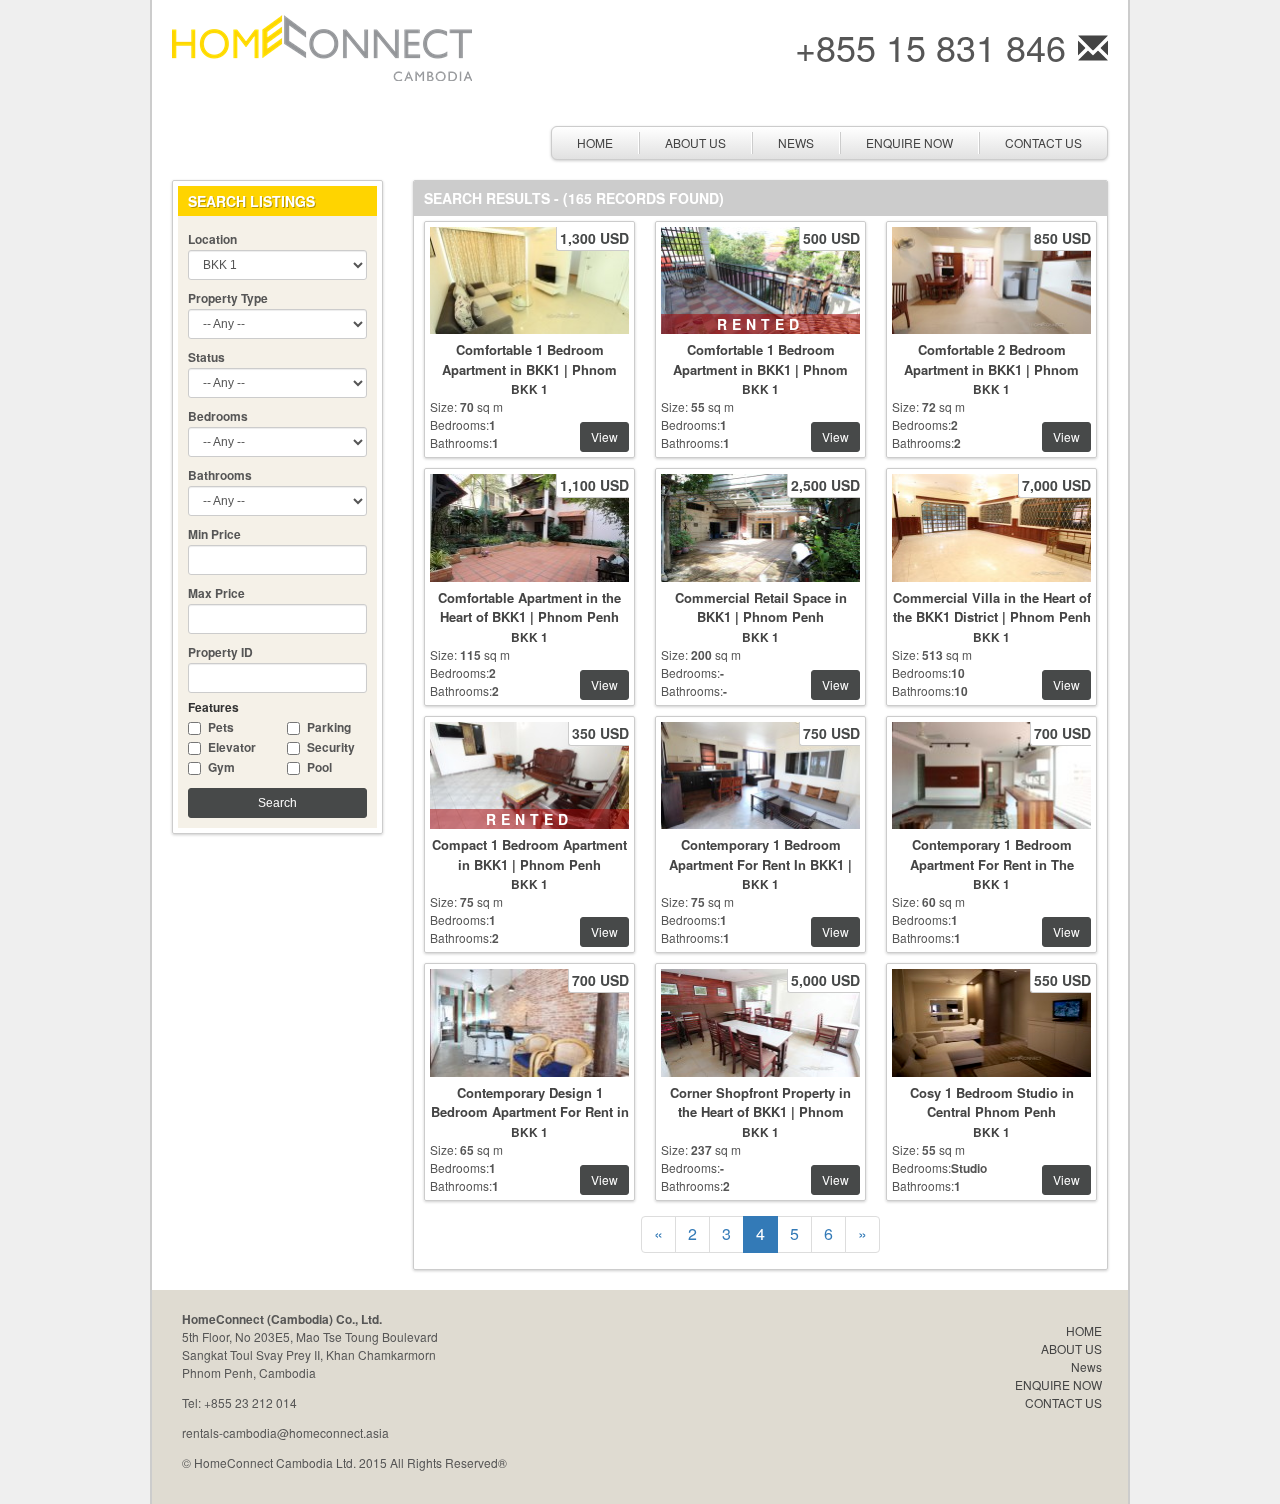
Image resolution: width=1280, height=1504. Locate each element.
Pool (319, 767)
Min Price (214, 534)
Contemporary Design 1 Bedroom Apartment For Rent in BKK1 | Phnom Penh (530, 1112)
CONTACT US (1043, 142)
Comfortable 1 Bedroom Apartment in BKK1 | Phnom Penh (529, 369)
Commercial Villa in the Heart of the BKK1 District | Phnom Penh (992, 607)
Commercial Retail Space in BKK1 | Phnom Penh (761, 607)
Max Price (216, 593)
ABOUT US (695, 142)
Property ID (220, 652)
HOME (595, 142)
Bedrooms (218, 416)
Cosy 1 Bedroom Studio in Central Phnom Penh (992, 1102)
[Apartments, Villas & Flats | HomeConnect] (322, 45)
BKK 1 (529, 389)
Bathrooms (220, 475)
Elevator (232, 747)
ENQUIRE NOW (909, 142)
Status (206, 357)
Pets (221, 727)
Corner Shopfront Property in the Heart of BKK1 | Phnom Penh (760, 1112)
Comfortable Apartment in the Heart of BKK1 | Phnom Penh (529, 607)
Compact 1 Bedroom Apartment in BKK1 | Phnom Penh (529, 854)
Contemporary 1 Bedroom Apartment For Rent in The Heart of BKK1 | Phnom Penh (991, 864)
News (796, 142)
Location (212, 239)
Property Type (228, 298)
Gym (221, 767)
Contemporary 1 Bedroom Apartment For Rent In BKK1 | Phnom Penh (760, 864)
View (604, 436)
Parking (329, 727)
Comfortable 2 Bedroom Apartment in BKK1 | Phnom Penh (991, 369)
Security (331, 747)
